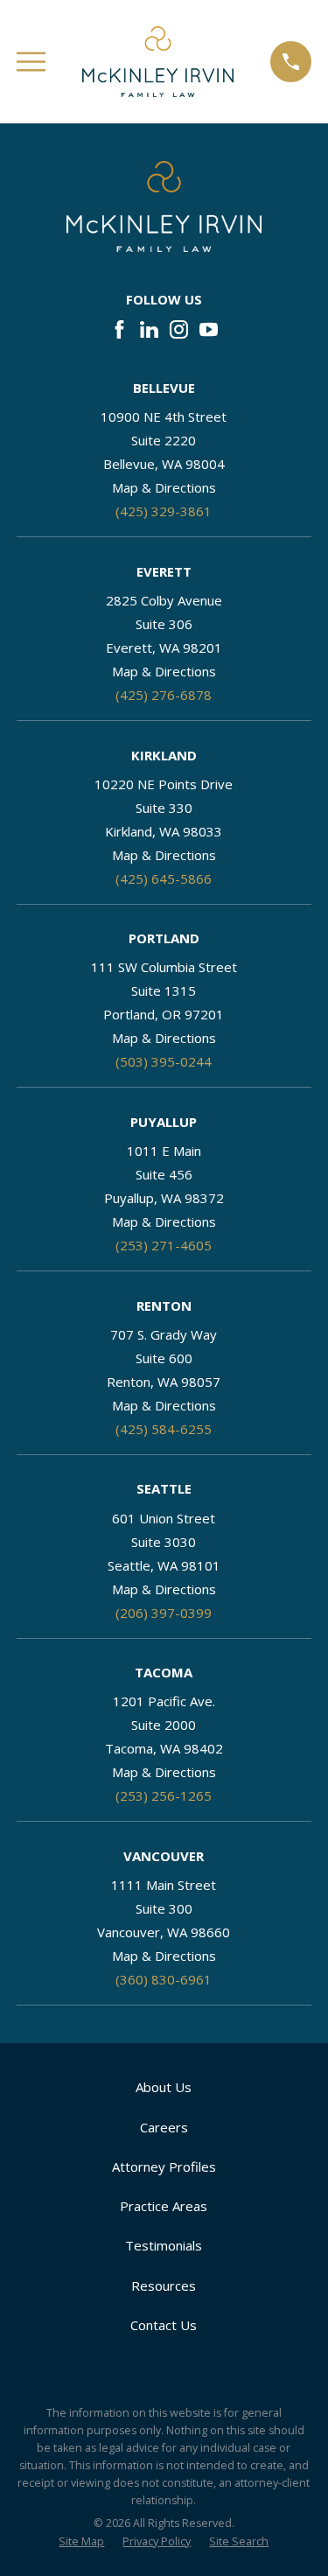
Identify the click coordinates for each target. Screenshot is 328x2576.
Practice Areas (164, 2206)
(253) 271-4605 (164, 1245)
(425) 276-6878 (164, 695)
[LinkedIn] (149, 329)
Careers (164, 2127)
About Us (164, 2087)
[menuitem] (81, 2542)
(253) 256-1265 (164, 1795)
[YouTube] (209, 329)
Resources (164, 2285)
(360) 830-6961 (164, 1979)
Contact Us (164, 2325)
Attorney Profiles (164, 2166)
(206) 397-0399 (164, 1613)
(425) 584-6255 (164, 1429)
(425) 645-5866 (164, 878)
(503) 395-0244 (164, 1061)
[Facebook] (119, 329)
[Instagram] (179, 329)
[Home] (157, 62)
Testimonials (164, 2245)
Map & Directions (164, 487)
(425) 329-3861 (164, 511)
